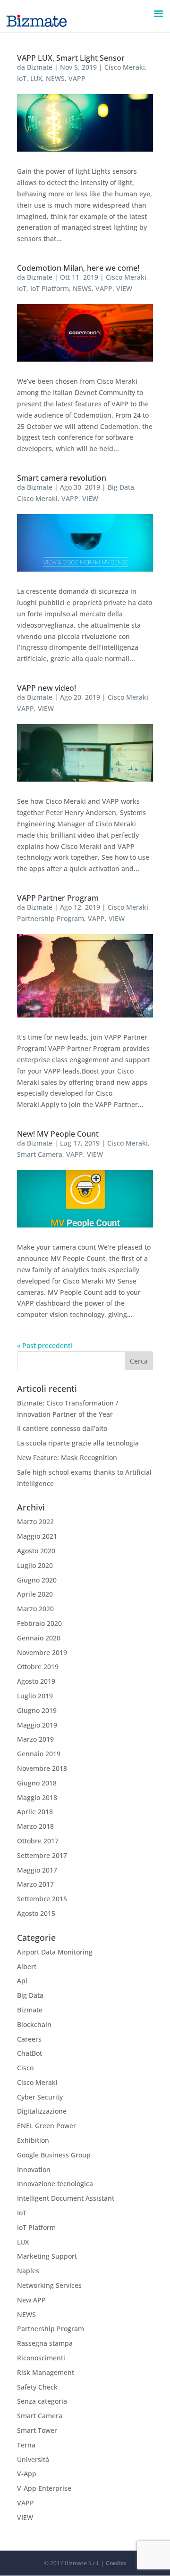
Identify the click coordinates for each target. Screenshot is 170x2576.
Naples (28, 2271)
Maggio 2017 (37, 1870)
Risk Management (46, 2372)
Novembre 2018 (42, 1768)
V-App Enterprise (44, 2488)
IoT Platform (50, 288)
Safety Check (37, 2387)
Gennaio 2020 (39, 1638)
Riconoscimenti (41, 2358)
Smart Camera (40, 1154)
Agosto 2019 (36, 1681)
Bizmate (40, 67)
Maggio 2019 (37, 1725)
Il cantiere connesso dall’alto (62, 1428)
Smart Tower (37, 2430)
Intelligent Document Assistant (66, 2198)
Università (33, 2459)
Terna (26, 2445)
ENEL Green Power (47, 2126)
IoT (22, 78)
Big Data (121, 487)
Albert (27, 1966)
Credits (116, 2563)
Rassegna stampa (45, 2343)
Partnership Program (51, 918)
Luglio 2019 (35, 1696)
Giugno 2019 (37, 1710)
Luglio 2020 (35, 1565)
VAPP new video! (47, 688)
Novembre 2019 (42, 1652)
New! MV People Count (58, 1134)
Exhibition (33, 2140)
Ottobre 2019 (38, 1667)
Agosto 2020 (36, 1551)
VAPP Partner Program (58, 898)
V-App (27, 2474)
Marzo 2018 (35, 1826)
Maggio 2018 (37, 1797)
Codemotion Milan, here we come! (78, 268)
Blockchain (34, 2024)
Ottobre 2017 (38, 1841)
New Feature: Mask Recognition (67, 1458)
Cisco (25, 2068)
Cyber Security (40, 2097)
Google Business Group (54, 2155)
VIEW (124, 288)
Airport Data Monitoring (55, 1952)
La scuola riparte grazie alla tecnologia (78, 1443)
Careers (29, 2039)
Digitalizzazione (42, 2111)
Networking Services (49, 2285)
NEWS (55, 78)
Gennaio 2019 (39, 1754)
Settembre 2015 (42, 1899)
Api (22, 1981)
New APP (31, 2300)
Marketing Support (47, 2256)
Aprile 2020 (35, 1594)
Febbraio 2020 (39, 1623)
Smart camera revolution (62, 478)
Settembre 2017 (42, 1855)
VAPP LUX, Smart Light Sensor (71, 58)
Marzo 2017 (35, 1884)
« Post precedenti (45, 1345)
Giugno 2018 (37, 1783)
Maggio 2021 (37, 1536)
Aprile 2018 (35, 1812)
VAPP (77, 78)
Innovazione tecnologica (55, 2184)
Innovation (34, 2169)
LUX (36, 78)
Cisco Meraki (125, 67)
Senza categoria (42, 2401)
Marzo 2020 (35, 1609)
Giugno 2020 (37, 1580)
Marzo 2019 (35, 1739)
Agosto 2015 (36, 1913)
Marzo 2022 (35, 1522)
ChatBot (30, 2053)
